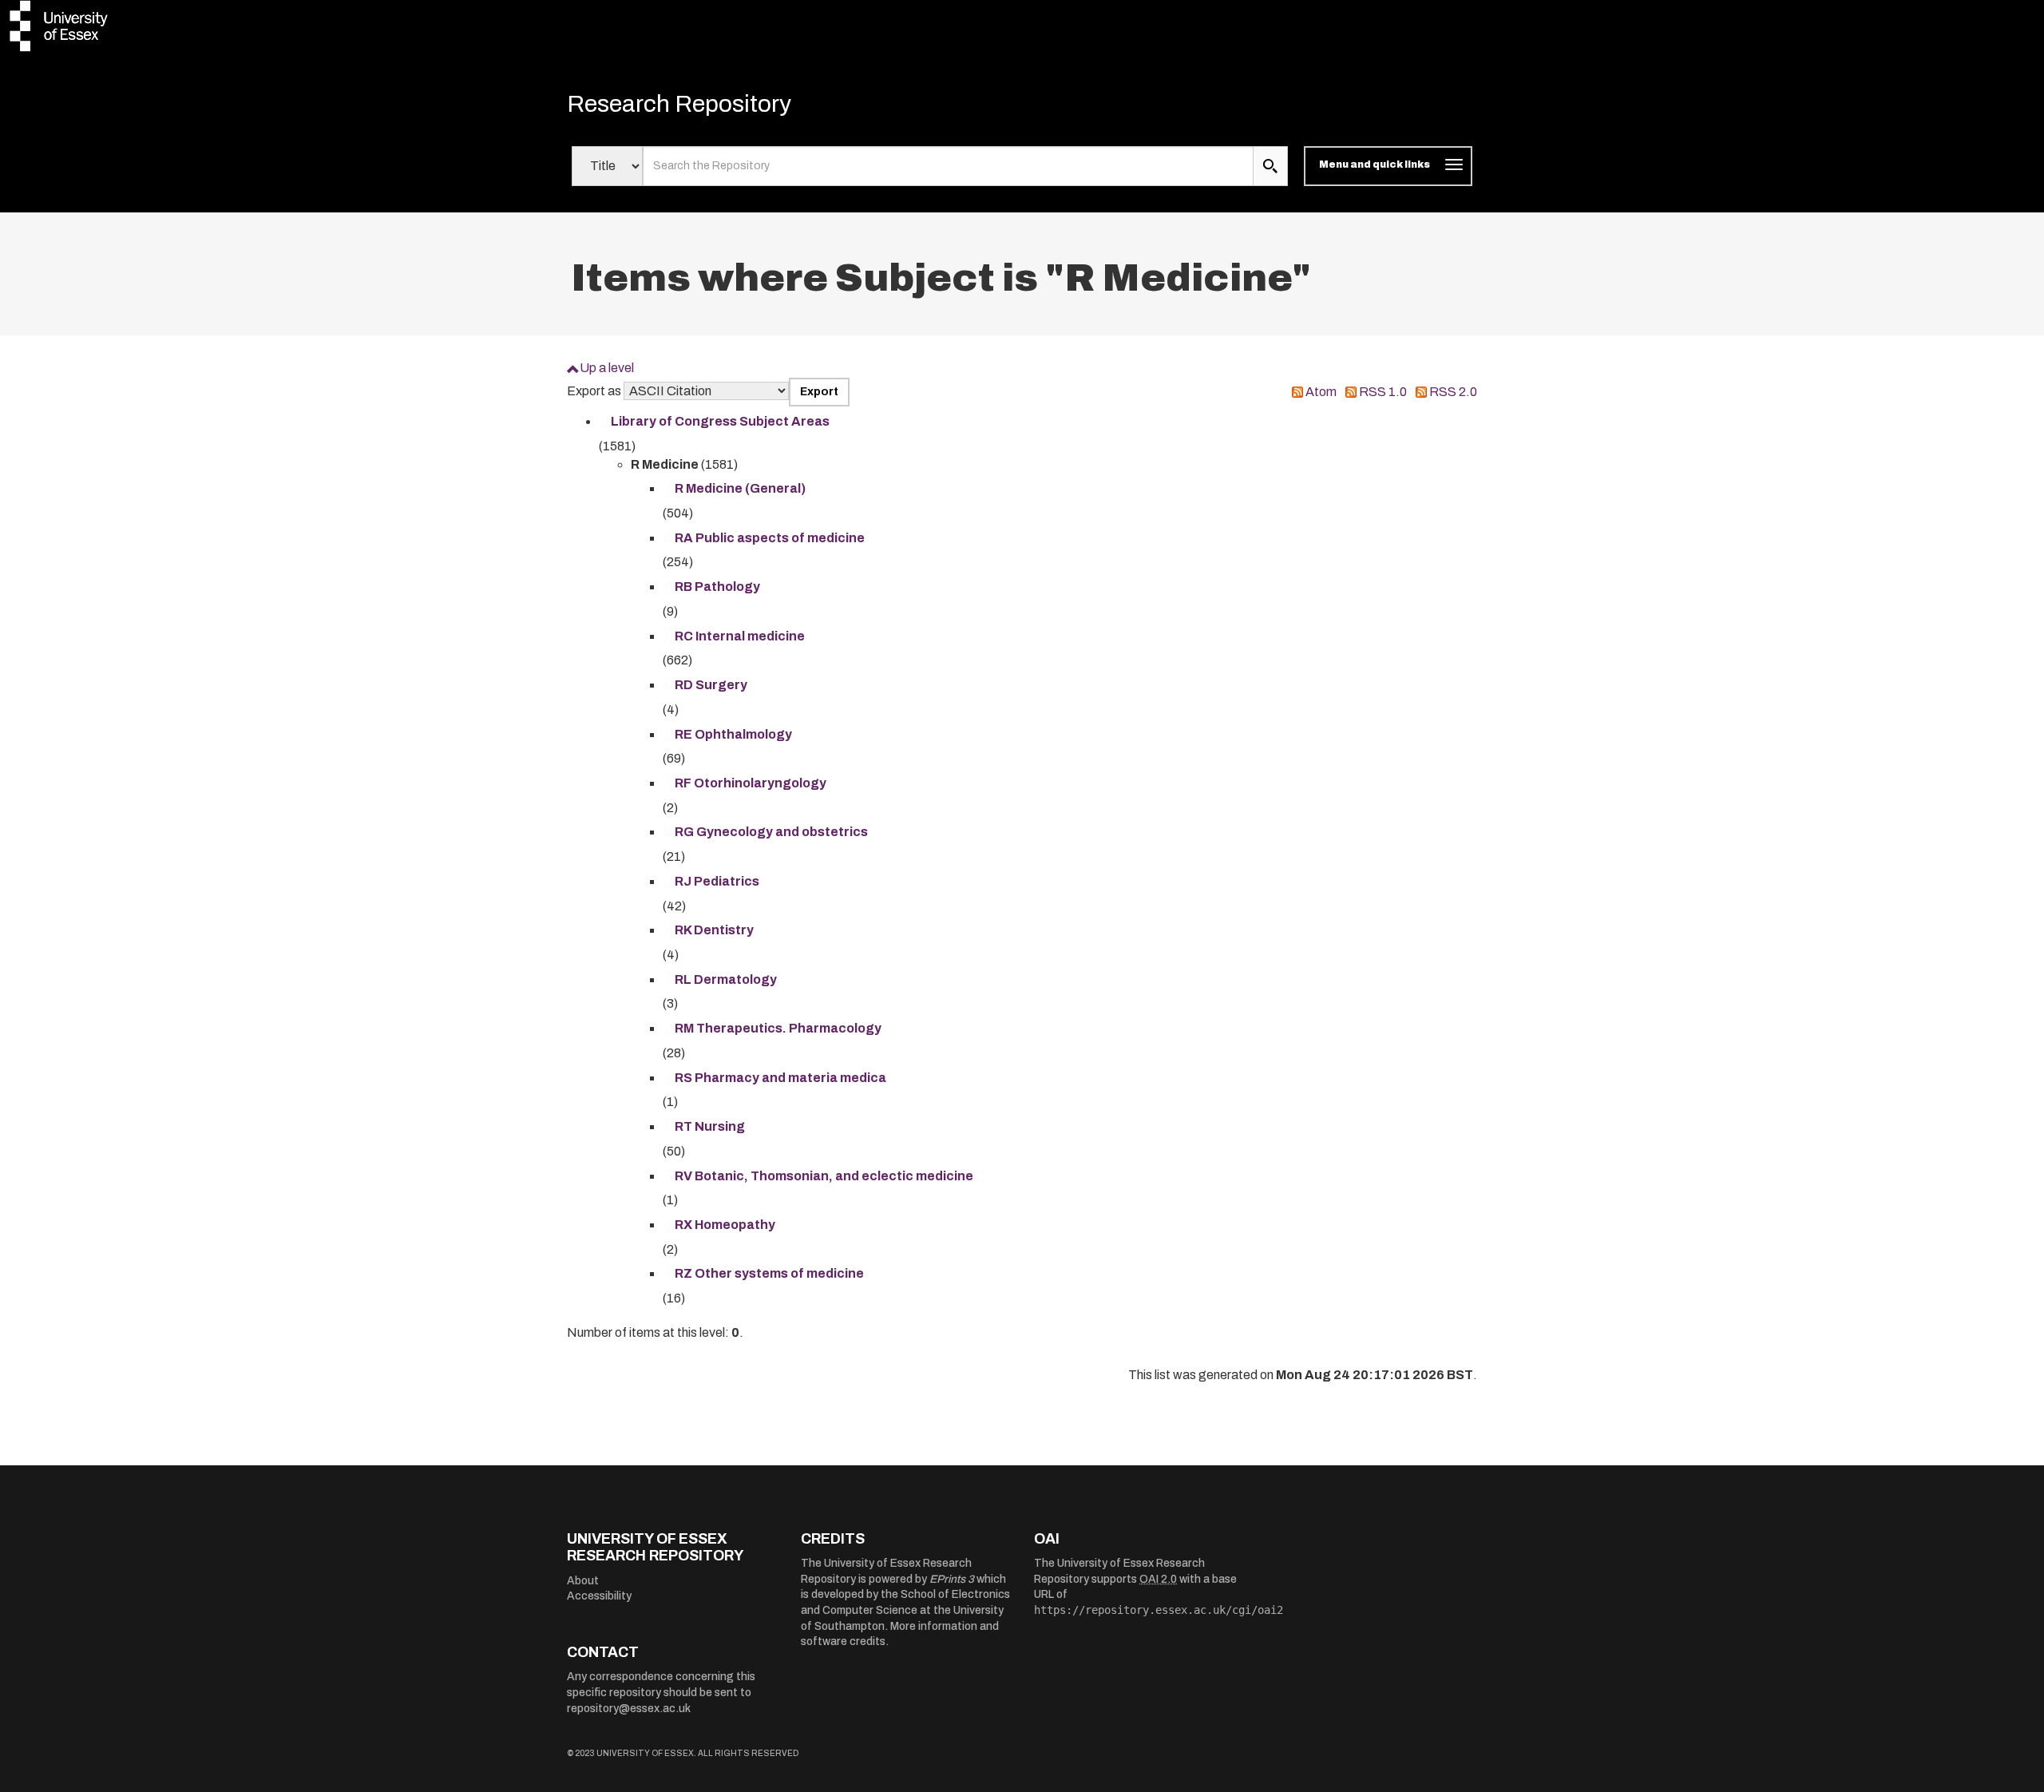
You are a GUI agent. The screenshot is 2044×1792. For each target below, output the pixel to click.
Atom (1321, 392)
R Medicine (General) (740, 488)
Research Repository (679, 104)
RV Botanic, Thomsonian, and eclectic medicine (824, 1176)
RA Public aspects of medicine (770, 538)
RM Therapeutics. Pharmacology (778, 1028)
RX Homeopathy (725, 1225)
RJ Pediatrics (717, 881)
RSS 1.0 (1383, 392)
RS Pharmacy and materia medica (780, 1078)
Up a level (607, 368)
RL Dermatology (726, 979)
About (583, 1581)
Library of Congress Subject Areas (720, 421)
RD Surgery (711, 685)
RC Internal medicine (740, 636)
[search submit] (1270, 166)
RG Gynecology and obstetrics (771, 832)
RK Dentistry (714, 930)
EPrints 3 (952, 1579)
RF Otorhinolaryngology (751, 783)
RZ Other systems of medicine (769, 1273)
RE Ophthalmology (733, 734)
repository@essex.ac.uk (629, 1709)
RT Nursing (710, 1126)
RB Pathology (717, 587)
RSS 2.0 (1453, 392)
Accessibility (599, 1596)
